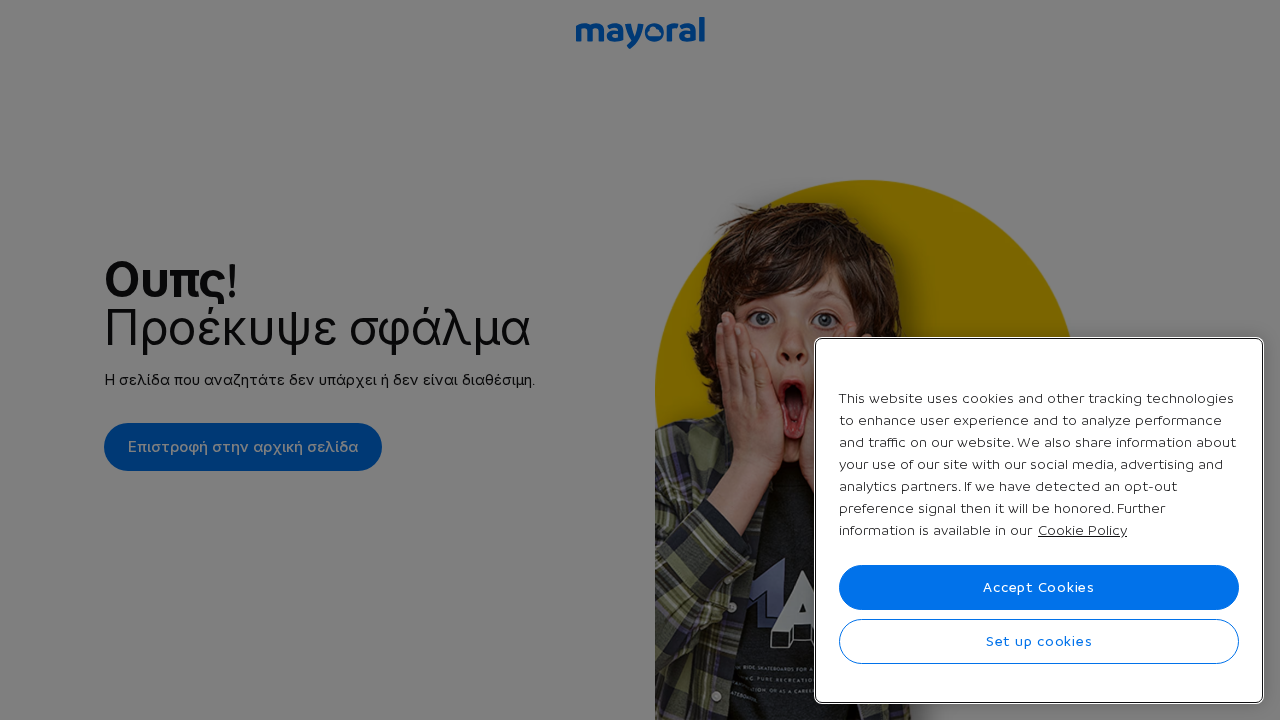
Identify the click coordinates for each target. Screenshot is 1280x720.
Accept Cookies (1039, 587)
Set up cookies (1039, 641)
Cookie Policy (1082, 530)
